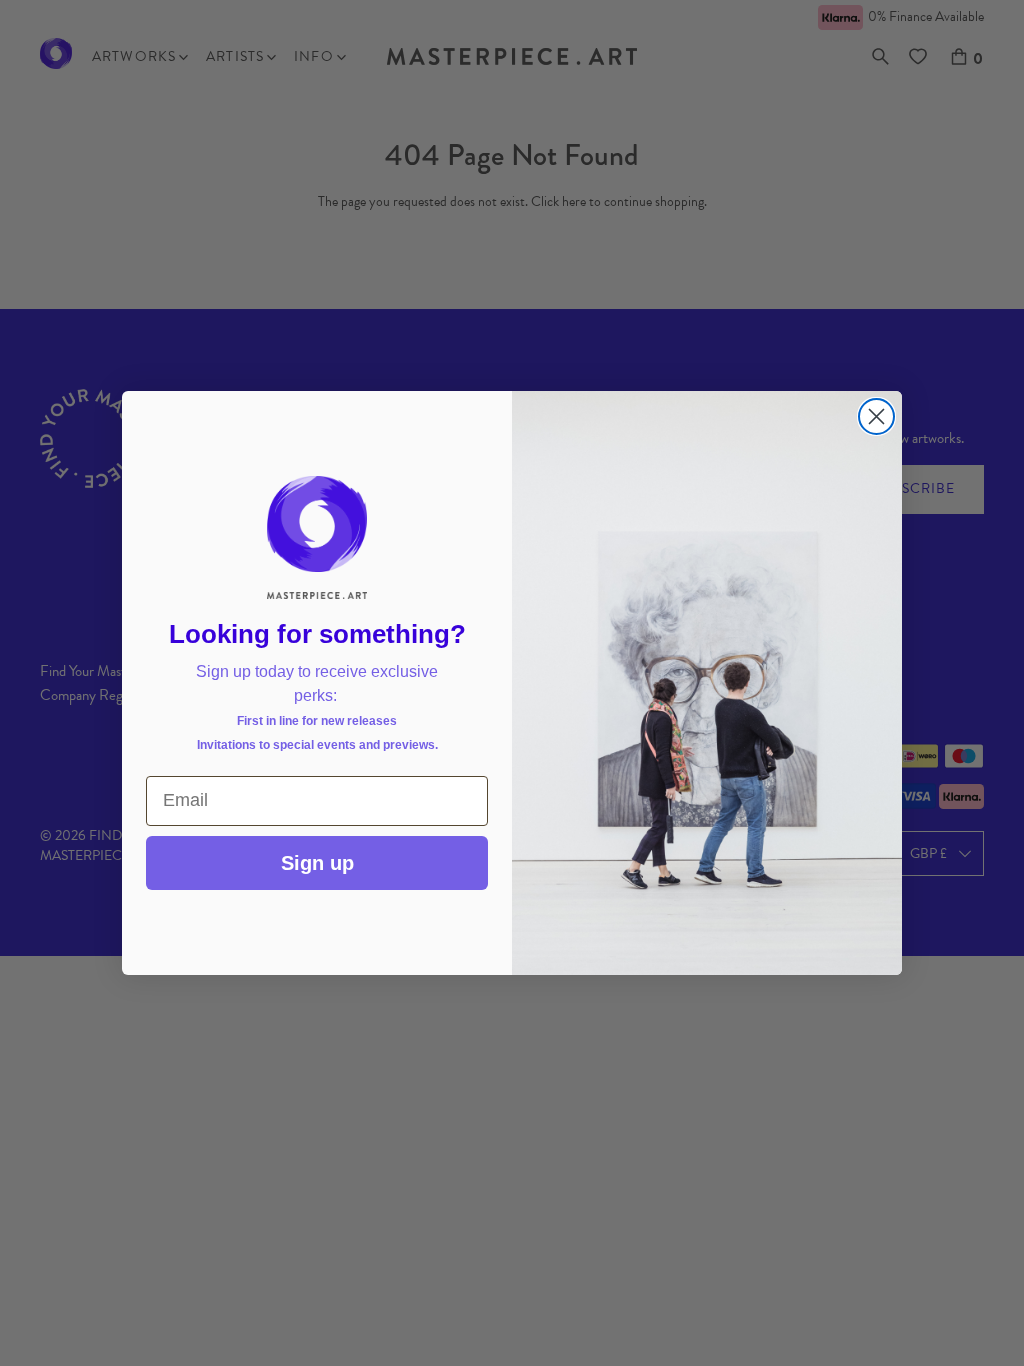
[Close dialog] (876, 416)
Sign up (317, 863)
